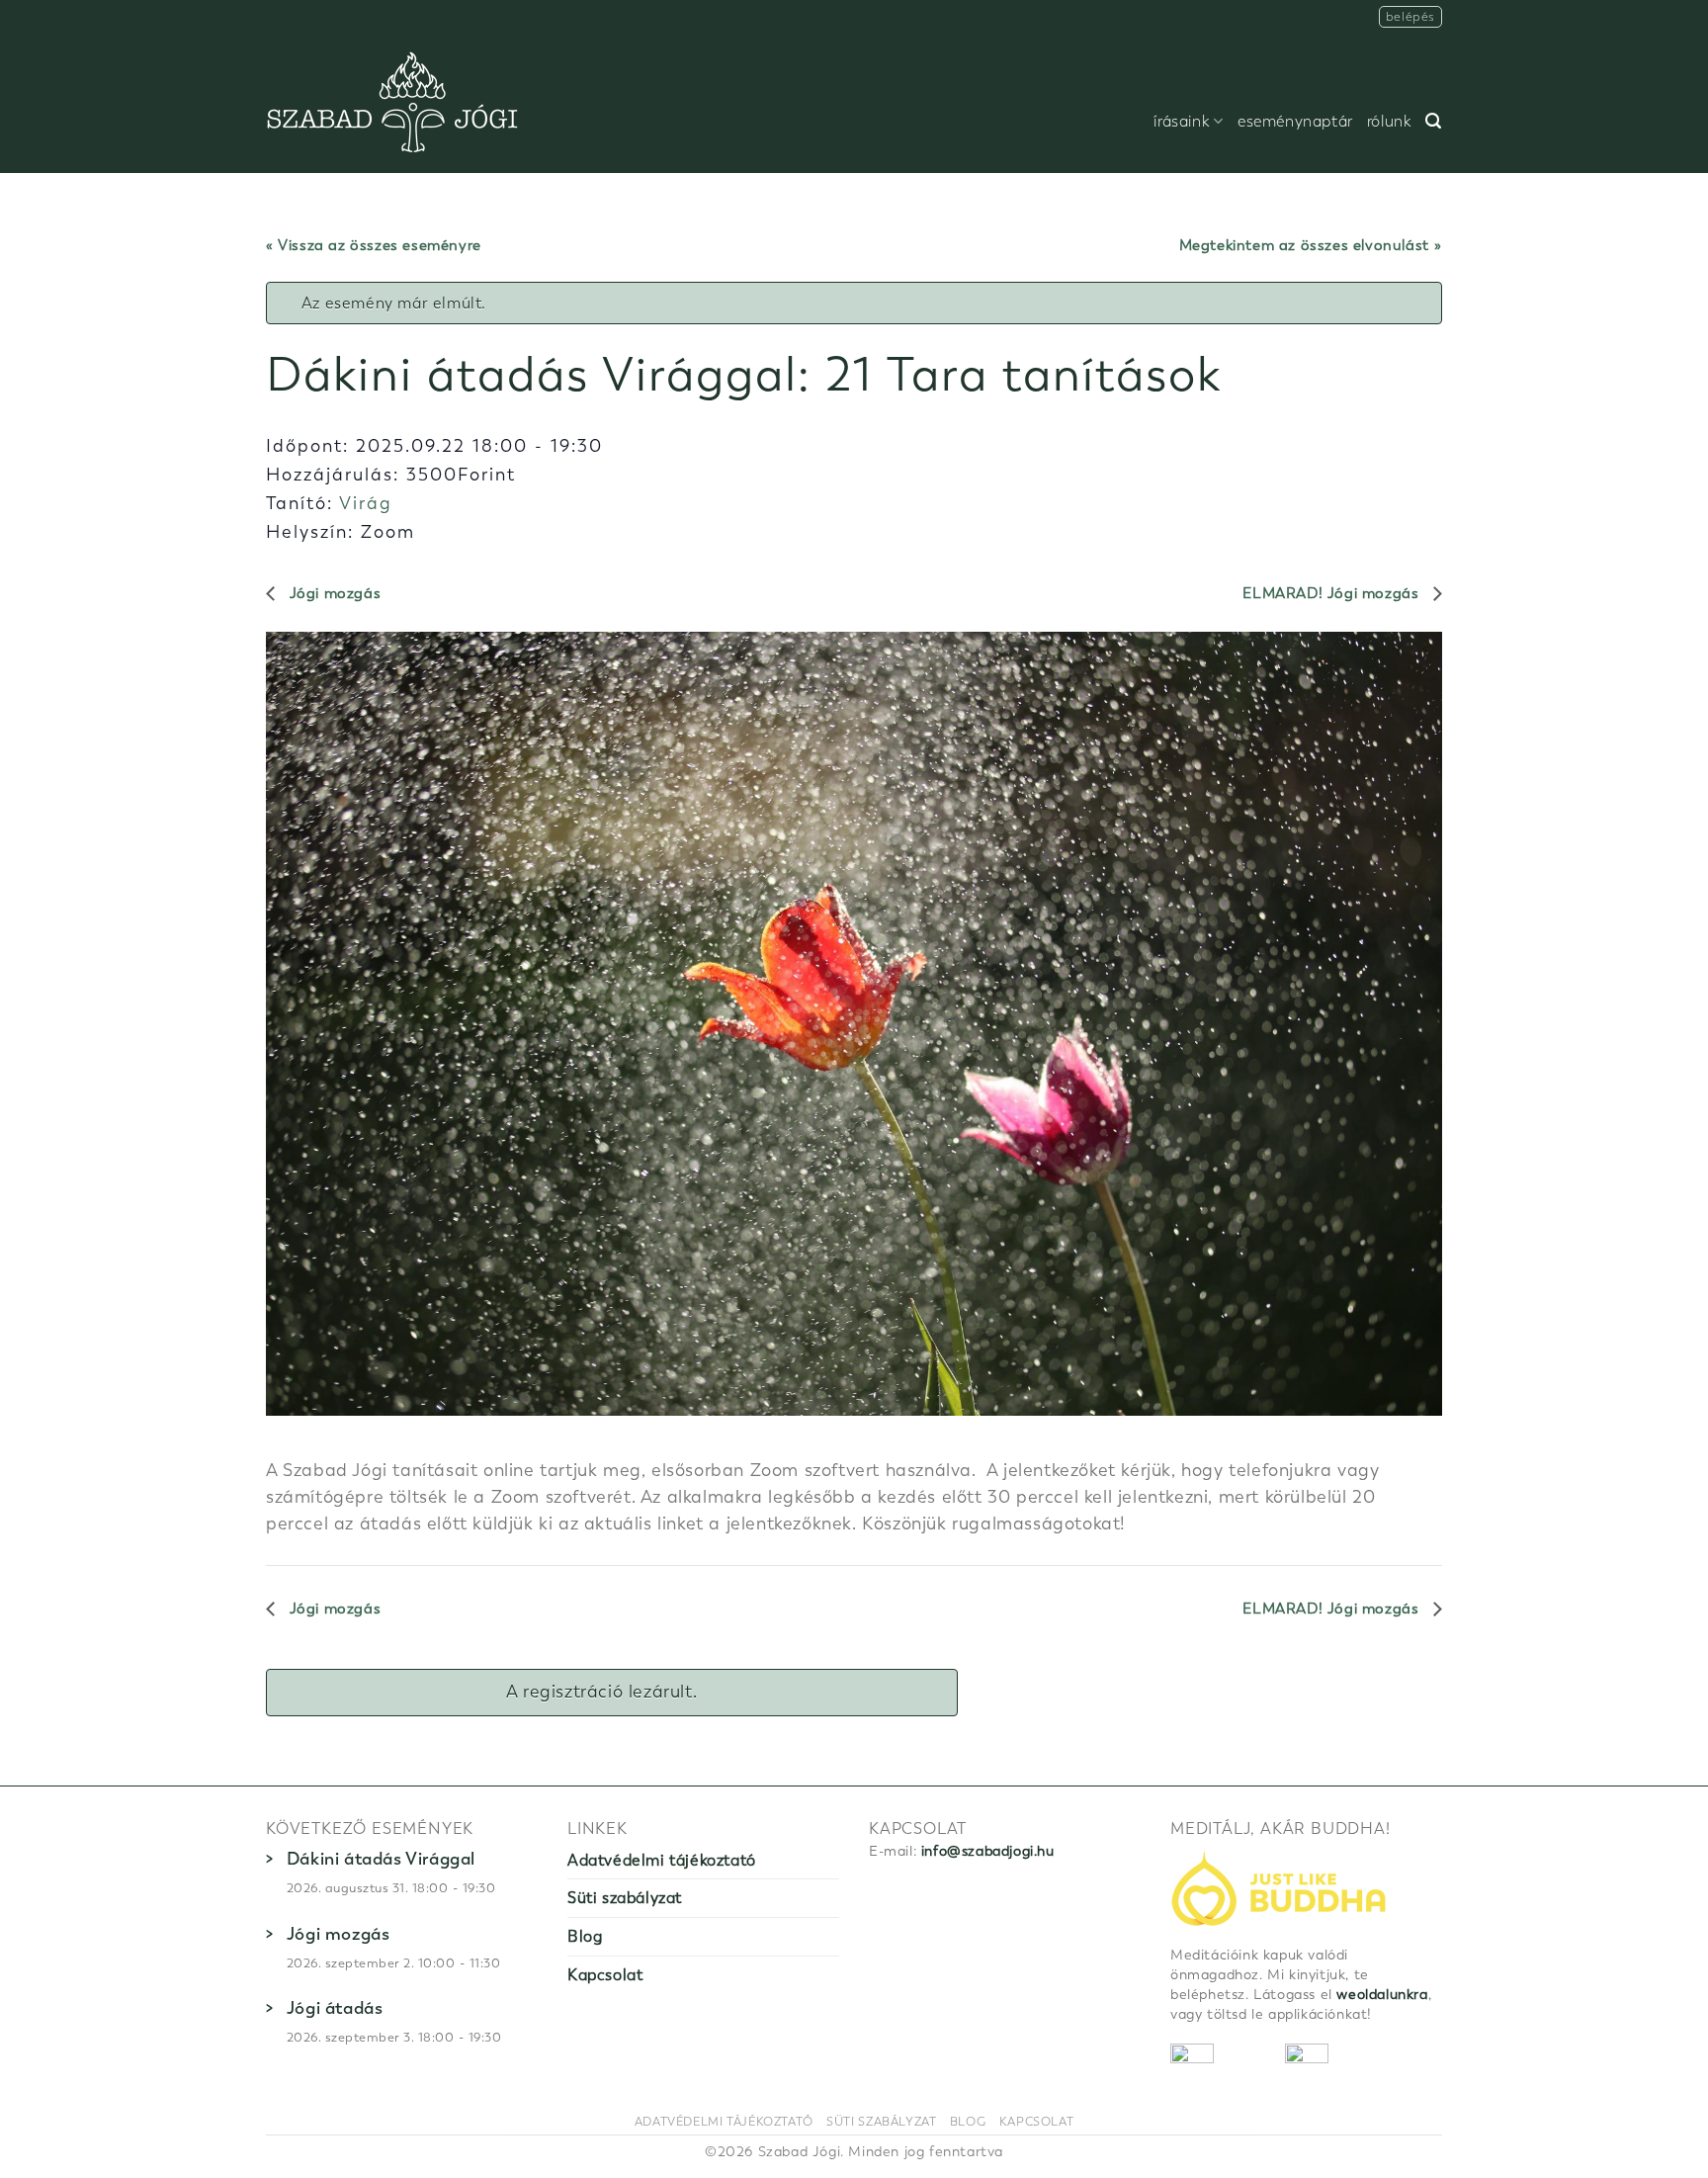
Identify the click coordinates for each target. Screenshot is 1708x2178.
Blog (585, 1936)
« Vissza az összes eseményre (374, 245)
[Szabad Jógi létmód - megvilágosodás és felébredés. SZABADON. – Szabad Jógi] (392, 103)
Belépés (1410, 16)
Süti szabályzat (625, 1898)
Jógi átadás (335, 2008)
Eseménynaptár (1295, 122)
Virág (366, 503)
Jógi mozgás (333, 593)
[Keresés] (1434, 121)
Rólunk (1390, 122)
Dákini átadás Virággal (381, 1859)
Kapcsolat (605, 1975)
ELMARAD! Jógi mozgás (1333, 593)
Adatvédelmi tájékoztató (662, 1860)
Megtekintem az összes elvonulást (1304, 245)
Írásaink (1182, 122)
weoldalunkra (1382, 1995)
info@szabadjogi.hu (988, 1851)
